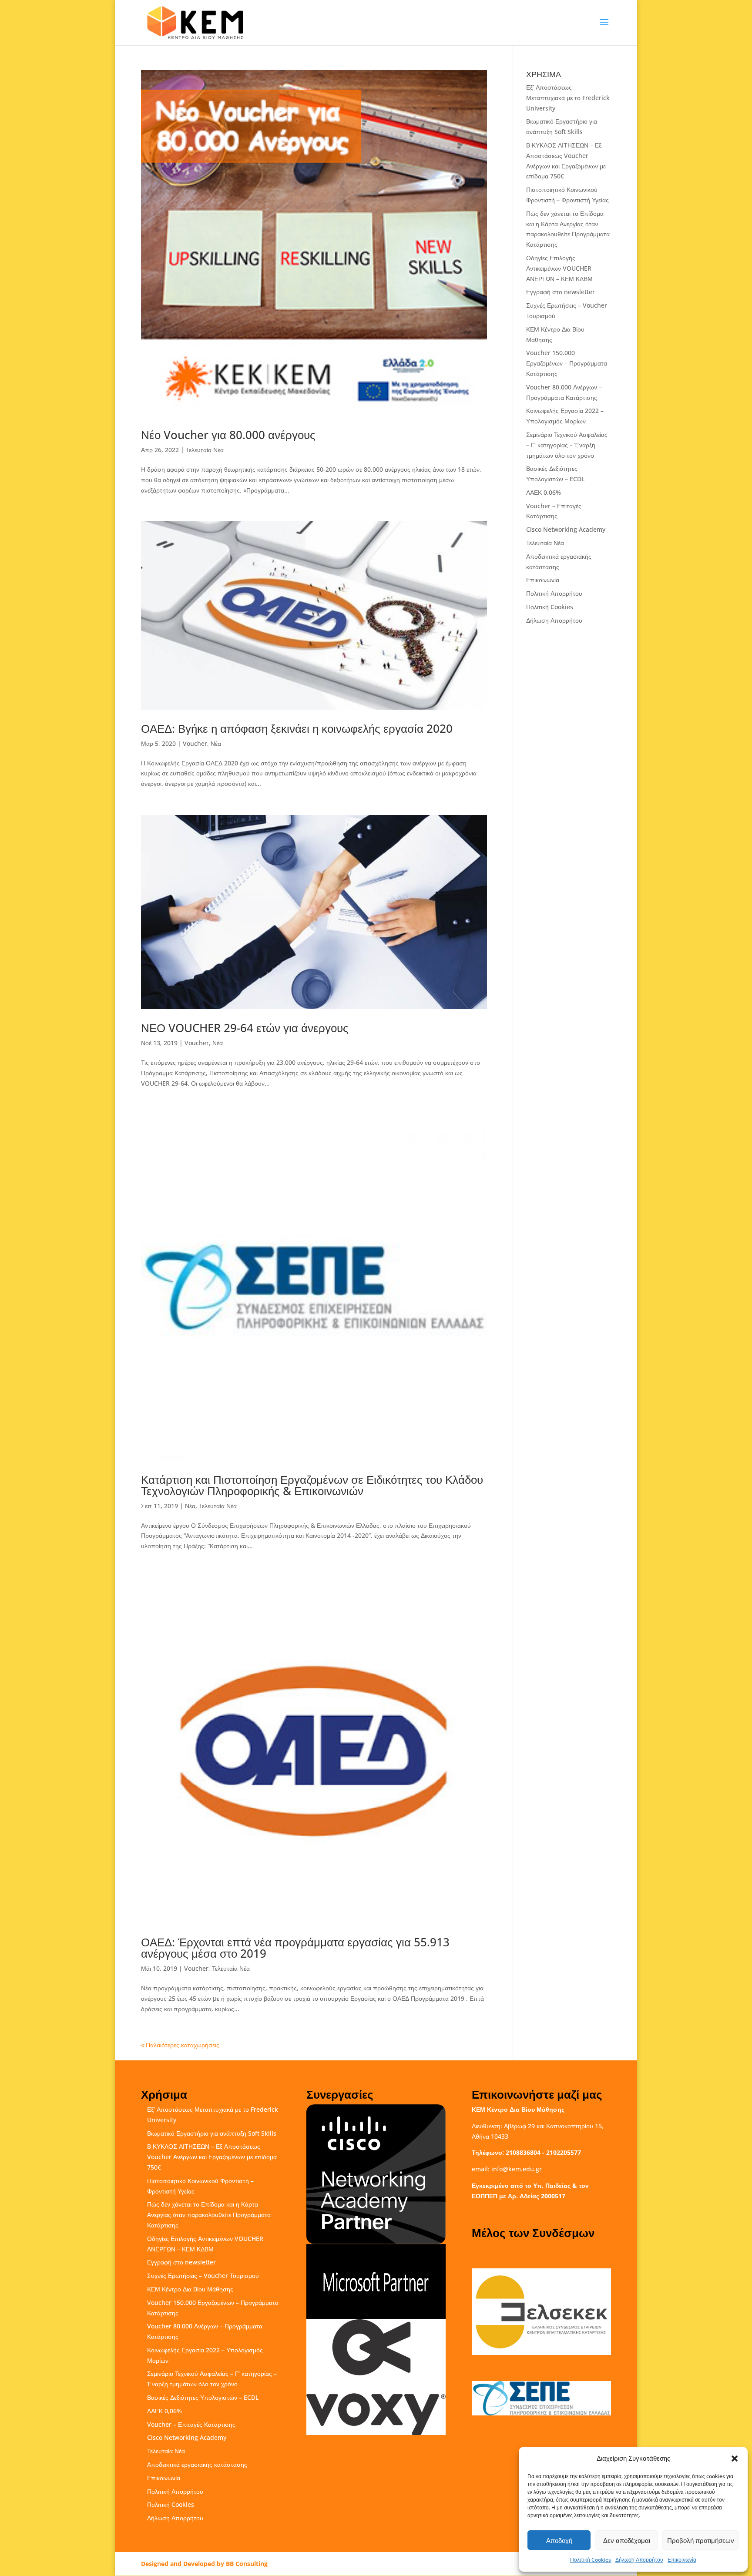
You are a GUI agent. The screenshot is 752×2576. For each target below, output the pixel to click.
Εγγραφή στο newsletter (561, 292)
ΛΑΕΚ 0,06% (544, 492)
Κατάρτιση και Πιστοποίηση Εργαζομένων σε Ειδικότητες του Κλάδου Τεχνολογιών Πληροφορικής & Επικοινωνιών (312, 1485)
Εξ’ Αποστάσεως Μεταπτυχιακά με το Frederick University (568, 98)
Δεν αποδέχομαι (627, 2540)
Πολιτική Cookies (591, 2560)
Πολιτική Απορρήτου (554, 593)
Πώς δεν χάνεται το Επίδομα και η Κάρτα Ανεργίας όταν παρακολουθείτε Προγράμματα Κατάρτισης (209, 2215)
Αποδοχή (559, 2540)
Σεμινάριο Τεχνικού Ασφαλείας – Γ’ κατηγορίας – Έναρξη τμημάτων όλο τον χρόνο (567, 445)
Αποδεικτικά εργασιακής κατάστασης (197, 2464)
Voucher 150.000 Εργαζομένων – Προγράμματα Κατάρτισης (567, 363)
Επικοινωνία (682, 2560)
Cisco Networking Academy (566, 529)
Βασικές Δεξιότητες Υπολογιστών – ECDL (203, 2397)
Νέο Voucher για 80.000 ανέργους (228, 435)
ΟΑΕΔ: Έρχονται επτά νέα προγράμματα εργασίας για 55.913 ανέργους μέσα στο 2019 (295, 1948)
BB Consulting (247, 2564)
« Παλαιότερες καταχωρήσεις (180, 2045)
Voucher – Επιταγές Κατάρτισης (191, 2424)
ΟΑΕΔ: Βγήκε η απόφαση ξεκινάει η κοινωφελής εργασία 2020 (297, 728)
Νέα (216, 743)
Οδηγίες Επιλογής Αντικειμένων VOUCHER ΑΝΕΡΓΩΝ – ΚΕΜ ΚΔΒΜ (559, 268)
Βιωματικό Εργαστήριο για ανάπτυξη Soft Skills (212, 2133)
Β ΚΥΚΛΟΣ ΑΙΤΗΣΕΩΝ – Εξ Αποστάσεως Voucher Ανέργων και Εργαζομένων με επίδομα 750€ (212, 2157)
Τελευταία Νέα (205, 450)
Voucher (195, 743)
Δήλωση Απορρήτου (639, 2560)
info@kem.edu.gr (517, 2169)
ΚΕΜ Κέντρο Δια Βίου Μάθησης (190, 2289)
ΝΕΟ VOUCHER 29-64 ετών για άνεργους (245, 1028)
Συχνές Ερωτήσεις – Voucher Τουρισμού (203, 2276)
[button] (735, 2459)
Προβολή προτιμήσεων (701, 2540)
